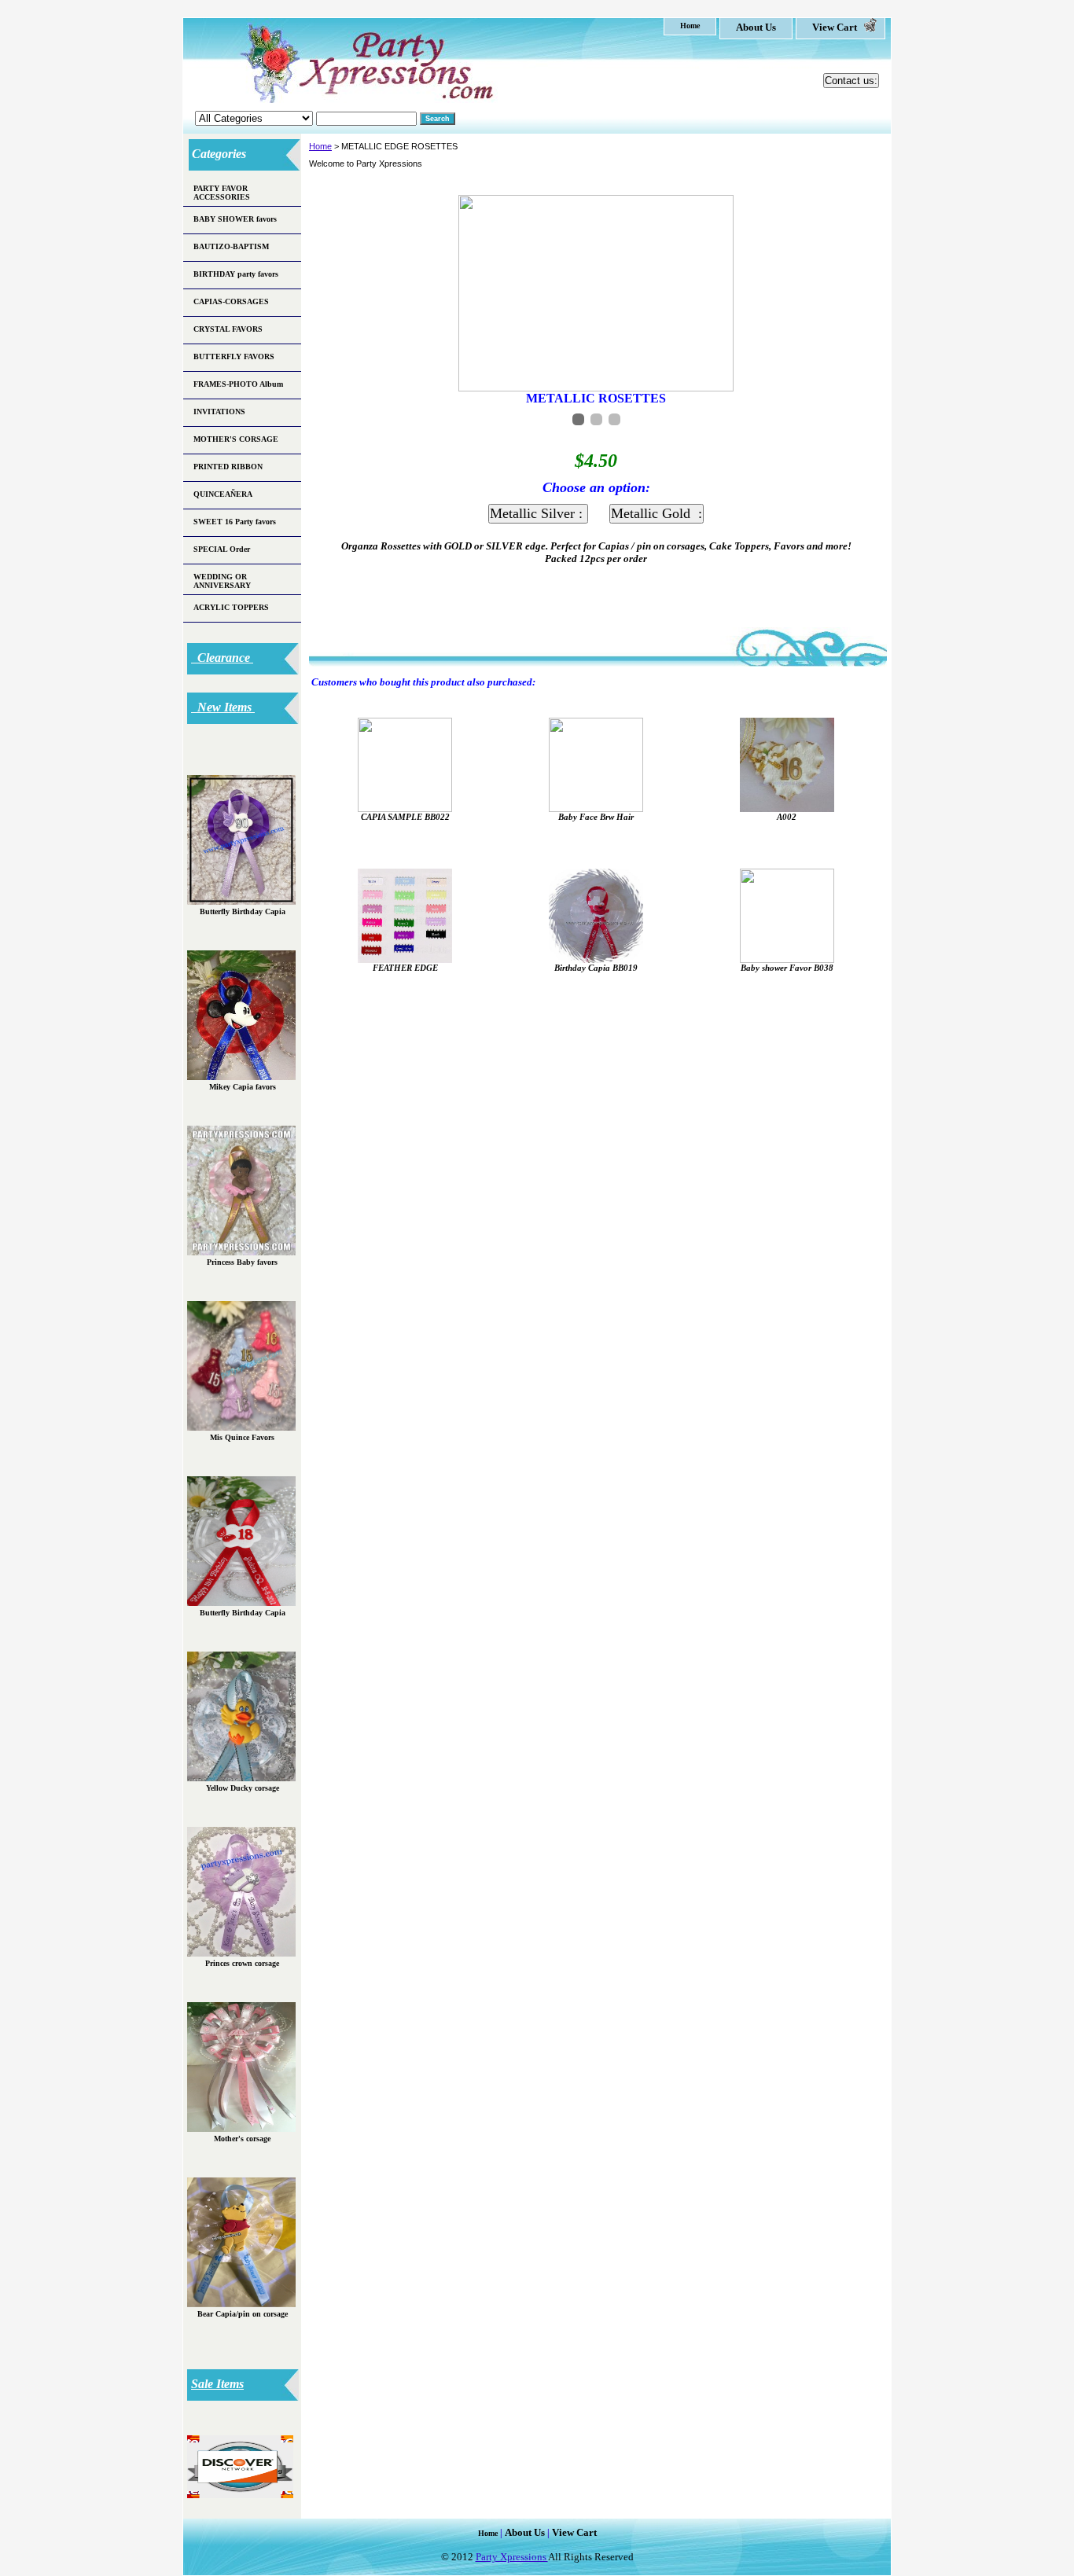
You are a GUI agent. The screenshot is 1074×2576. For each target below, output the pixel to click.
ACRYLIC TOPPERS (231, 607)
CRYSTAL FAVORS (228, 329)
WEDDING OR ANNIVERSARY (222, 581)
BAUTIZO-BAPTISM (231, 246)
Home (320, 146)
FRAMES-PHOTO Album (238, 384)
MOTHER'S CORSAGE (236, 439)
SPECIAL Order (222, 549)
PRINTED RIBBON (228, 467)
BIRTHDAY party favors (236, 274)
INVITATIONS (219, 412)
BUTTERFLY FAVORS (234, 356)
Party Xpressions (512, 2557)
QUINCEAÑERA (223, 494)
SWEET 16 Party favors (235, 522)
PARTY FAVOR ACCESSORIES (222, 193)
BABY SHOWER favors (235, 219)
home (690, 26)
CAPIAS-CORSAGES (231, 301)
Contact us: (851, 81)
